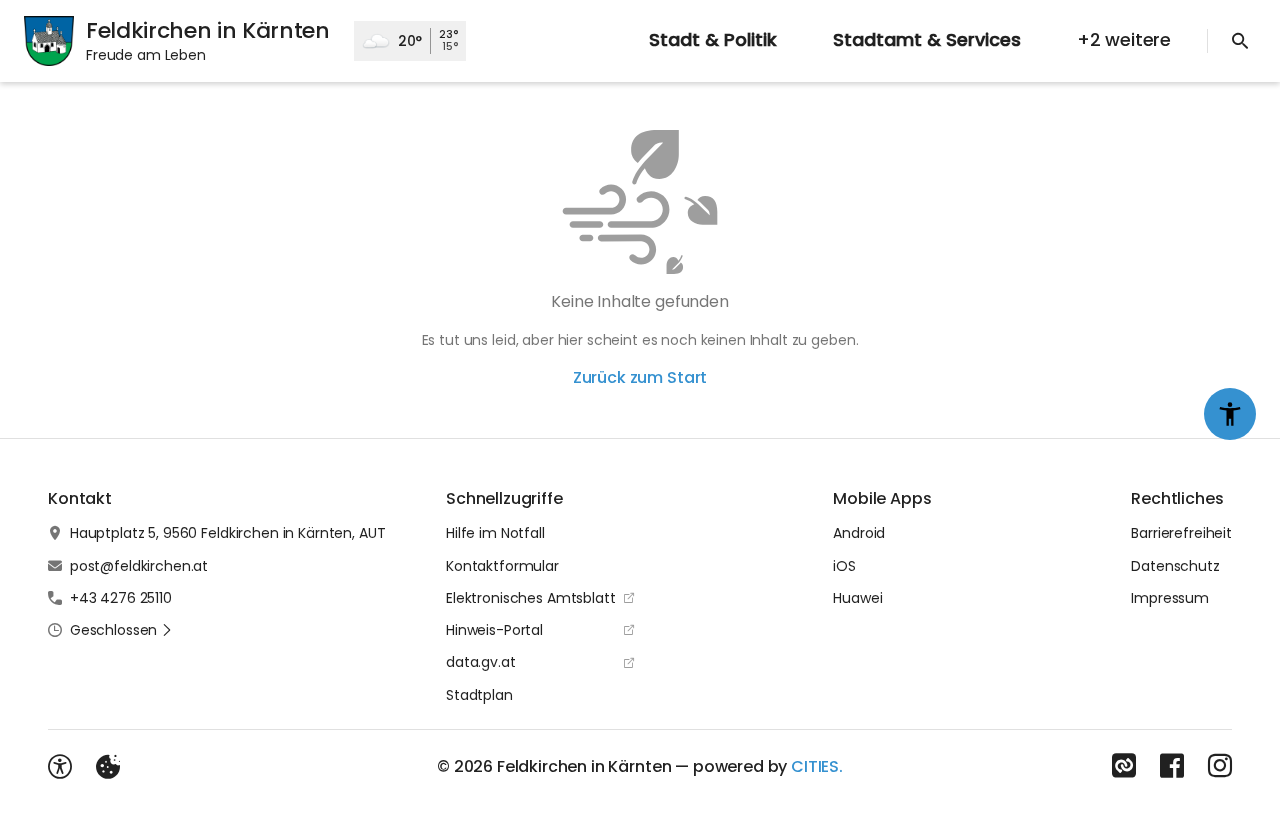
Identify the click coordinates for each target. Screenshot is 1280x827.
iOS (844, 566)
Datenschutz (1175, 566)
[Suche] (1240, 41)
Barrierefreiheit (1181, 533)
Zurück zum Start (640, 377)
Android (859, 533)
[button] (121, 630)
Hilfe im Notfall (495, 533)
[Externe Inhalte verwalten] (108, 767)
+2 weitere (1124, 39)
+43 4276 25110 (121, 598)
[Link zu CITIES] (1124, 766)
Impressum (1170, 598)
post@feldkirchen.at (139, 566)
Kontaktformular (502, 566)
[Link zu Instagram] (1220, 766)
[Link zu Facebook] (1172, 766)
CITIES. (817, 766)
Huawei (857, 598)
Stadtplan (479, 695)
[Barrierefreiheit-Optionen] (60, 767)
